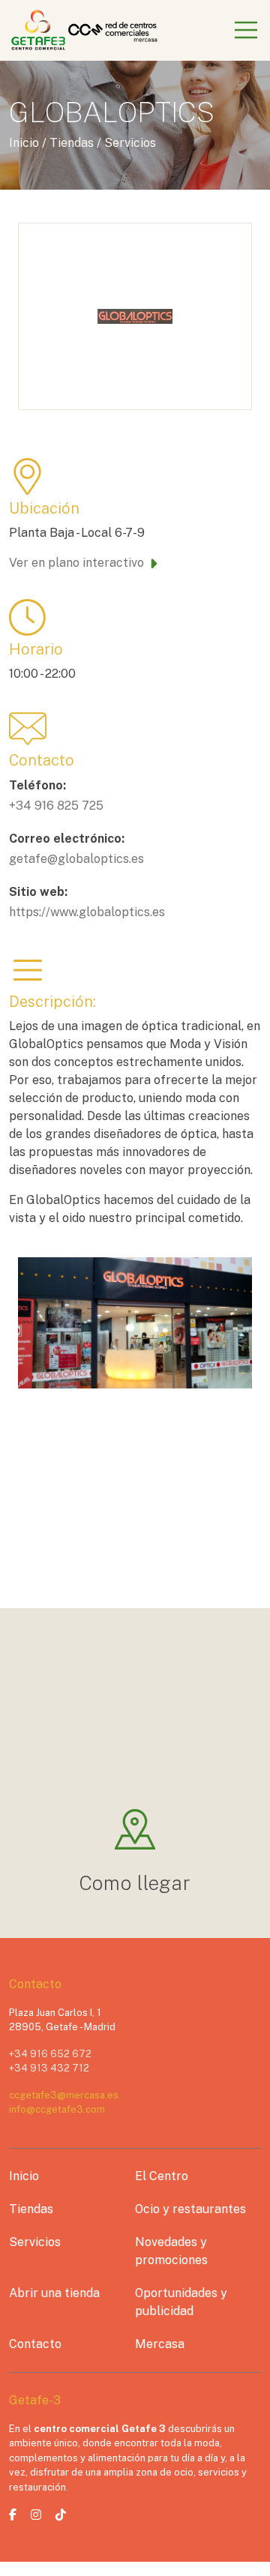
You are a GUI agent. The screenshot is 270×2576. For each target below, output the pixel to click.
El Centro (162, 2176)
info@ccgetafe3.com (57, 2109)
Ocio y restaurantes (190, 2209)
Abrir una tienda (54, 2293)
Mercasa (160, 2344)
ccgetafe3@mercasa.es (64, 2095)
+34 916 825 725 (56, 806)
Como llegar (135, 1883)
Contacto (35, 2344)
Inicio (24, 2176)
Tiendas (31, 2209)
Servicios (35, 2242)
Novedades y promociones (171, 2251)
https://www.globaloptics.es (87, 912)
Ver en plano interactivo (76, 563)
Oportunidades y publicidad (181, 2302)
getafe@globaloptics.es (76, 859)
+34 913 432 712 (49, 2068)
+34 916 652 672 (50, 2054)
